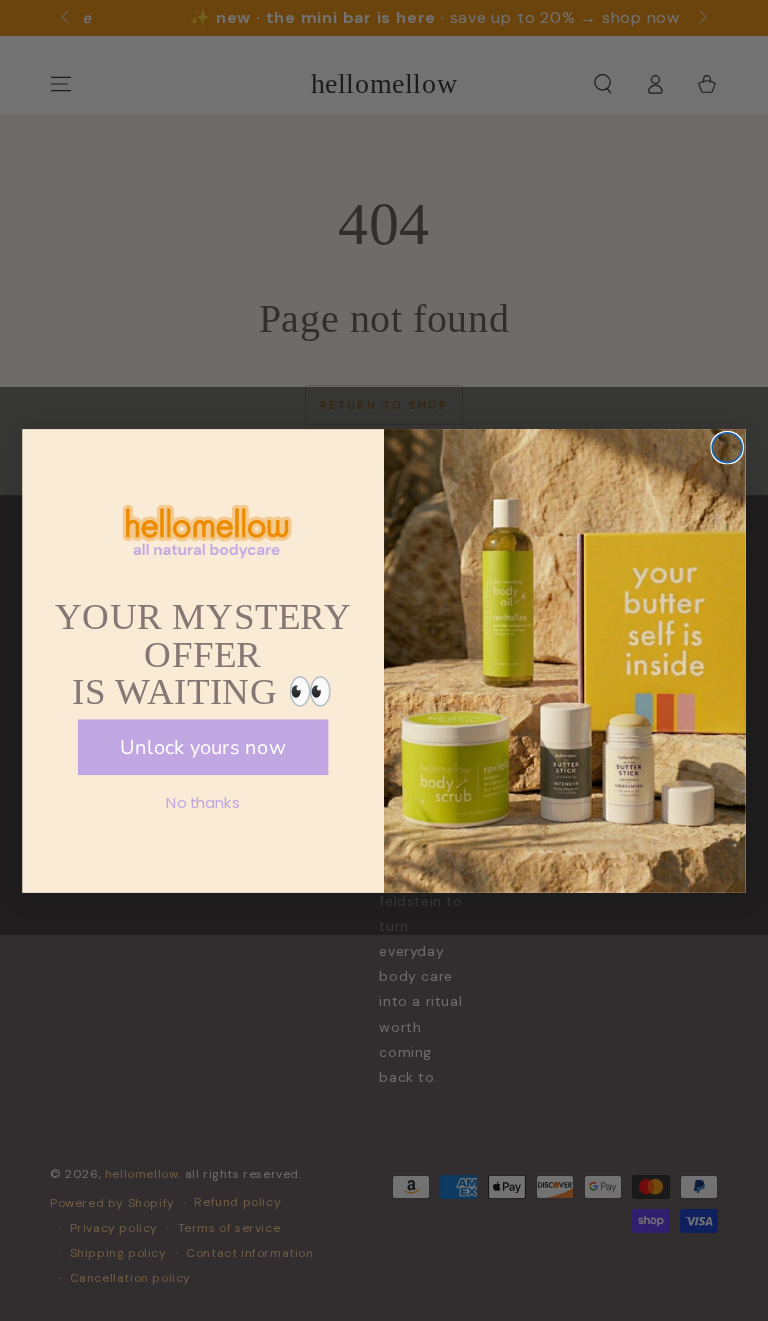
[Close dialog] (727, 447)
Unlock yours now (203, 746)
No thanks (202, 801)
